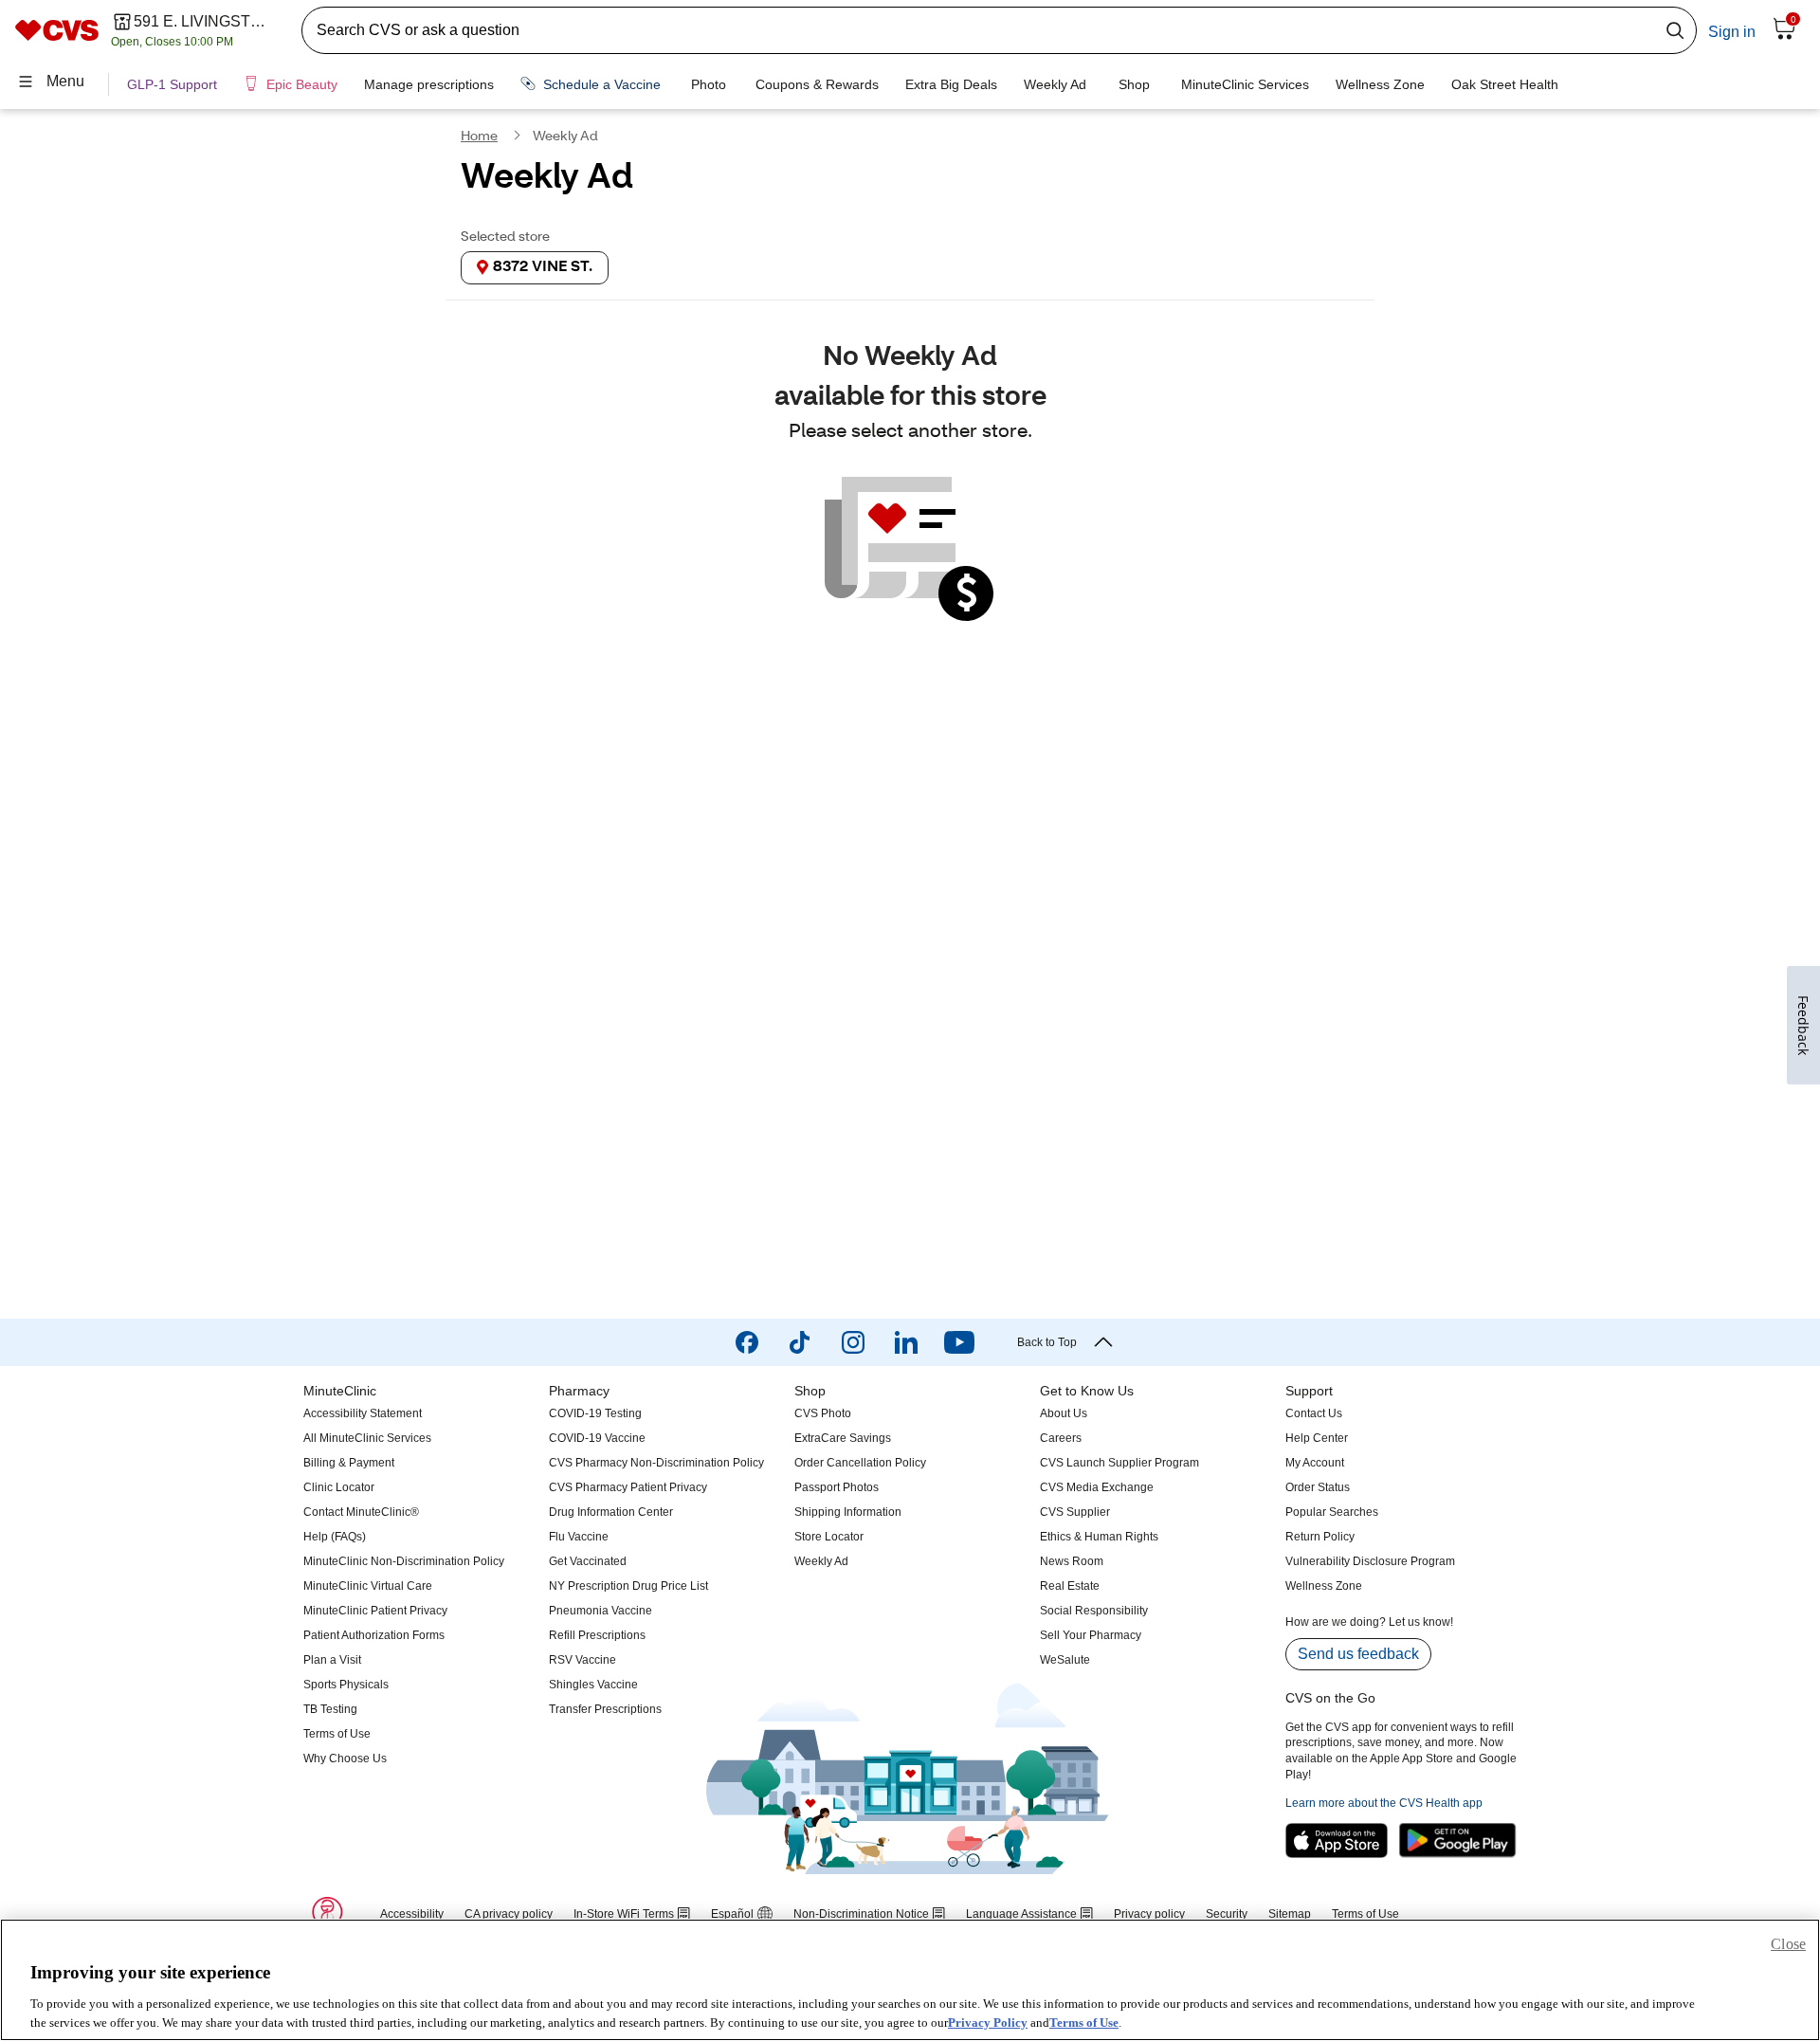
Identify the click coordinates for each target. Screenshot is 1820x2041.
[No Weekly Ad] (910, 550)
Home (479, 137)
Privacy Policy (988, 2022)
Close (1788, 1944)
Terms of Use (1084, 2022)
